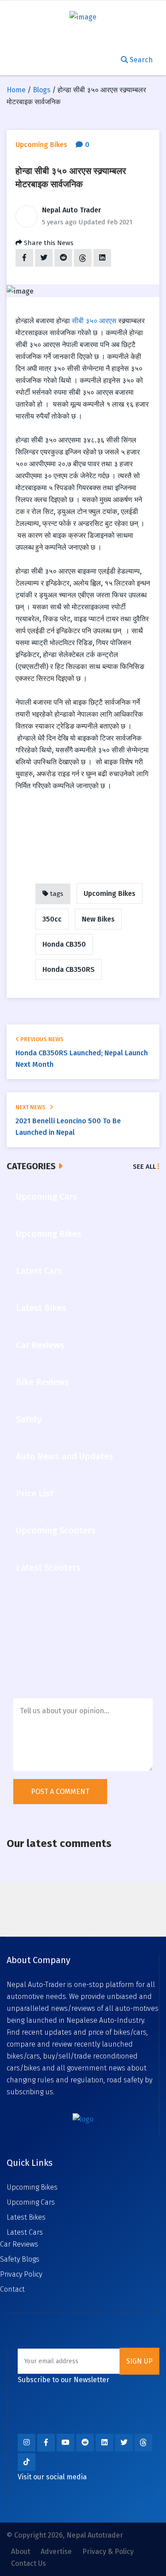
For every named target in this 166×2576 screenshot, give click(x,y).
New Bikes (98, 919)
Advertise (56, 2551)
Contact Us (29, 2563)
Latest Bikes (26, 2217)
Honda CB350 (64, 944)
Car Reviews (19, 2244)
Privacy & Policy (108, 2551)
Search (140, 60)
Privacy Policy (21, 2274)
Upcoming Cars (31, 2202)
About (21, 2551)
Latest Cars (25, 2232)
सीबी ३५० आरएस (94, 321)
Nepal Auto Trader (71, 210)
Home (16, 90)
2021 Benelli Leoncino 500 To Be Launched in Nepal (68, 1127)
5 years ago (59, 222)
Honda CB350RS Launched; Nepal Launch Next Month (82, 1059)
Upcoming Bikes (110, 893)
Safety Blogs (20, 2259)
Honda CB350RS (69, 969)
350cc (52, 919)
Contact (12, 2289)
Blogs (42, 90)
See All (145, 1167)
